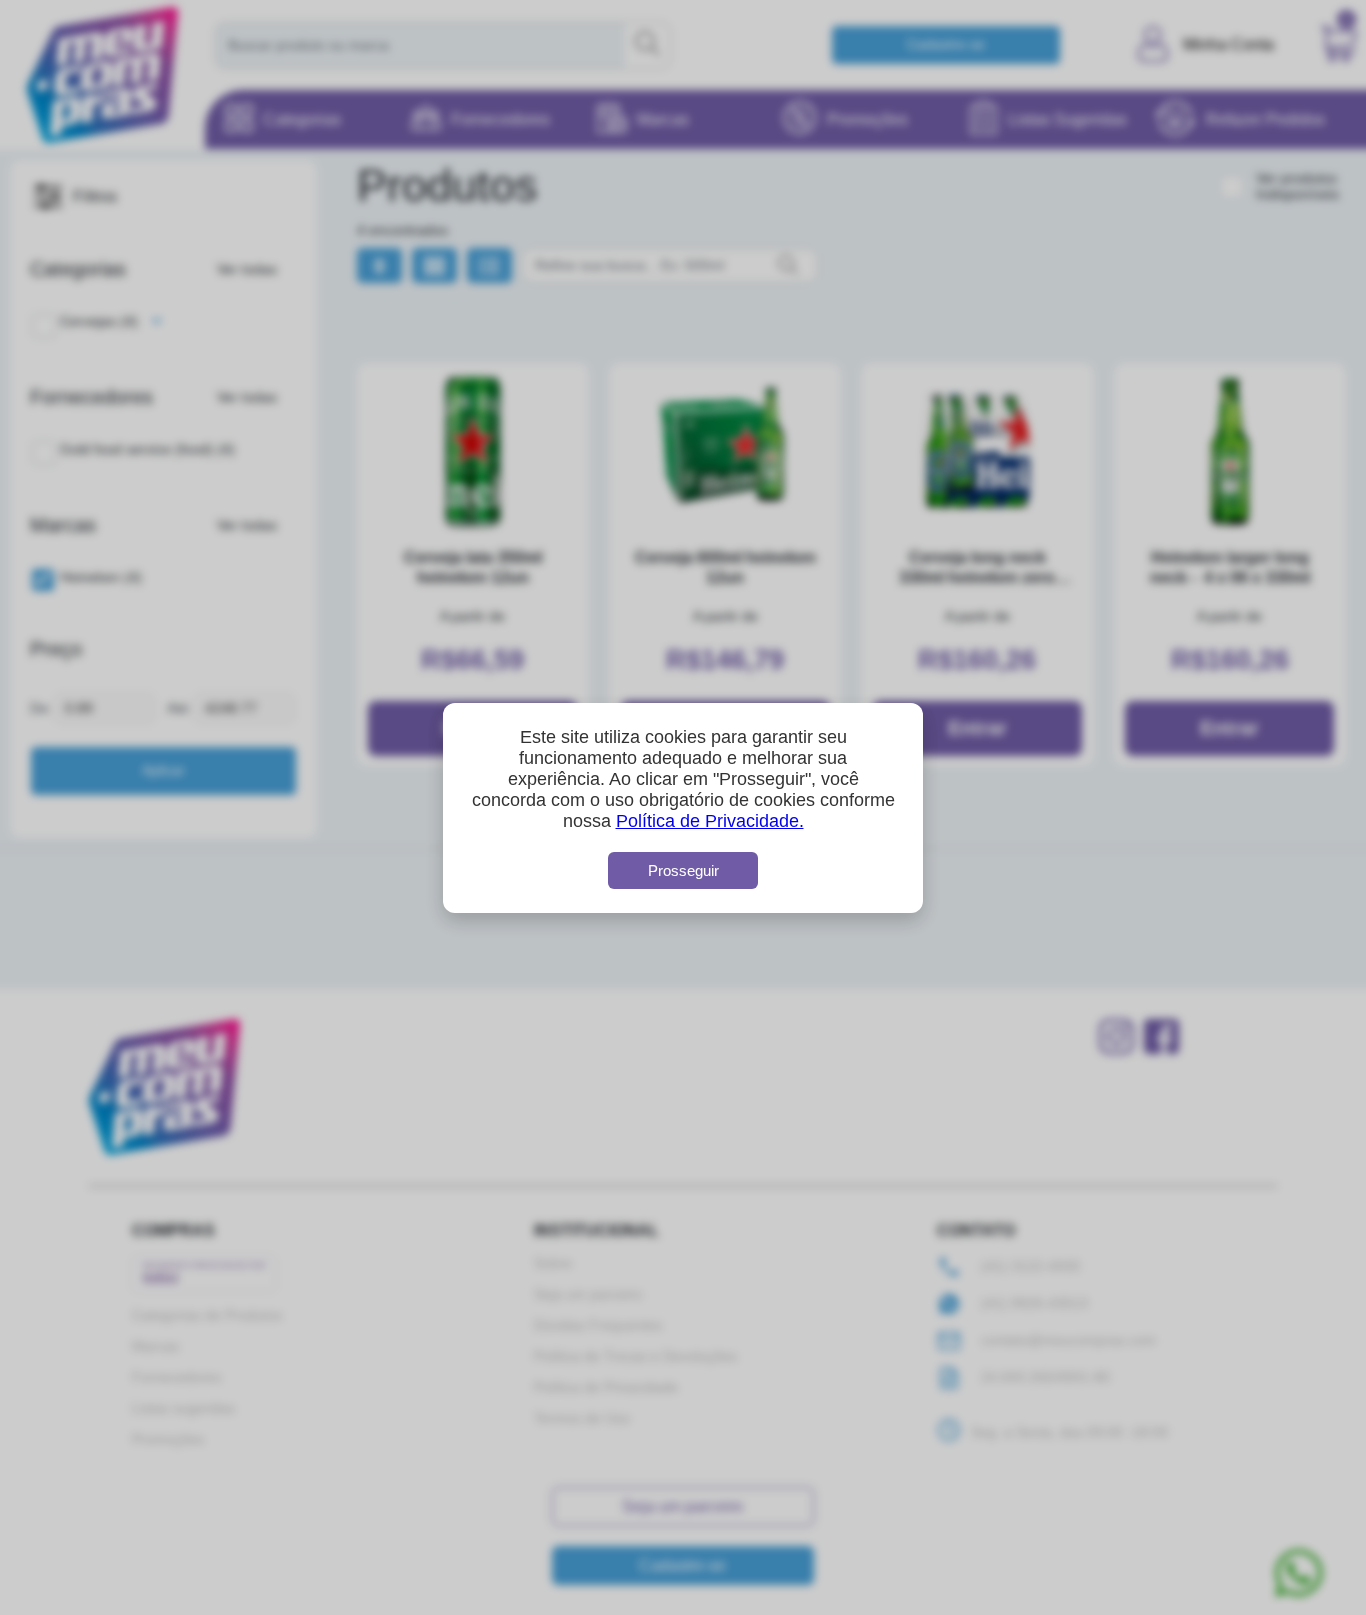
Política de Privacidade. (710, 821)
